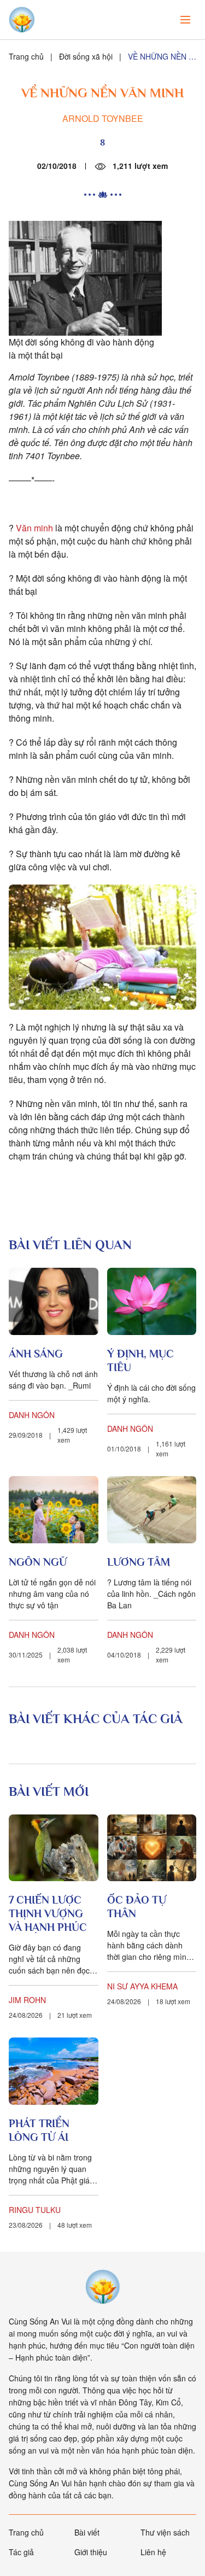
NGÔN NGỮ (38, 1562)
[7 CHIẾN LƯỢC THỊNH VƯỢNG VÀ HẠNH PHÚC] (54, 1848)
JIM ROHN (27, 2000)
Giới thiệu (91, 2552)
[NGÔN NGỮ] (54, 1510)
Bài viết (87, 2532)
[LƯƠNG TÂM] (152, 1510)
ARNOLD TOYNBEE (103, 118)
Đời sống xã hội (86, 56)
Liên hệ (153, 2552)
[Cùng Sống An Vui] (103, 2287)
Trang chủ (26, 56)
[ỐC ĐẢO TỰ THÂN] (152, 1848)
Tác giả (21, 2552)
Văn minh (34, 528)
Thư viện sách (165, 2532)
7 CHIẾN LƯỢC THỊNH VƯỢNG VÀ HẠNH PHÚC (48, 1913)
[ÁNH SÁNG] (54, 1301)
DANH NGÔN (32, 1415)
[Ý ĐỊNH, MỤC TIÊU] (152, 1301)
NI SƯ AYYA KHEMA (142, 1986)
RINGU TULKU (35, 2210)
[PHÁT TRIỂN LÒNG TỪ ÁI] (54, 2071)
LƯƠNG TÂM (139, 1562)
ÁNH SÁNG (36, 1354)
